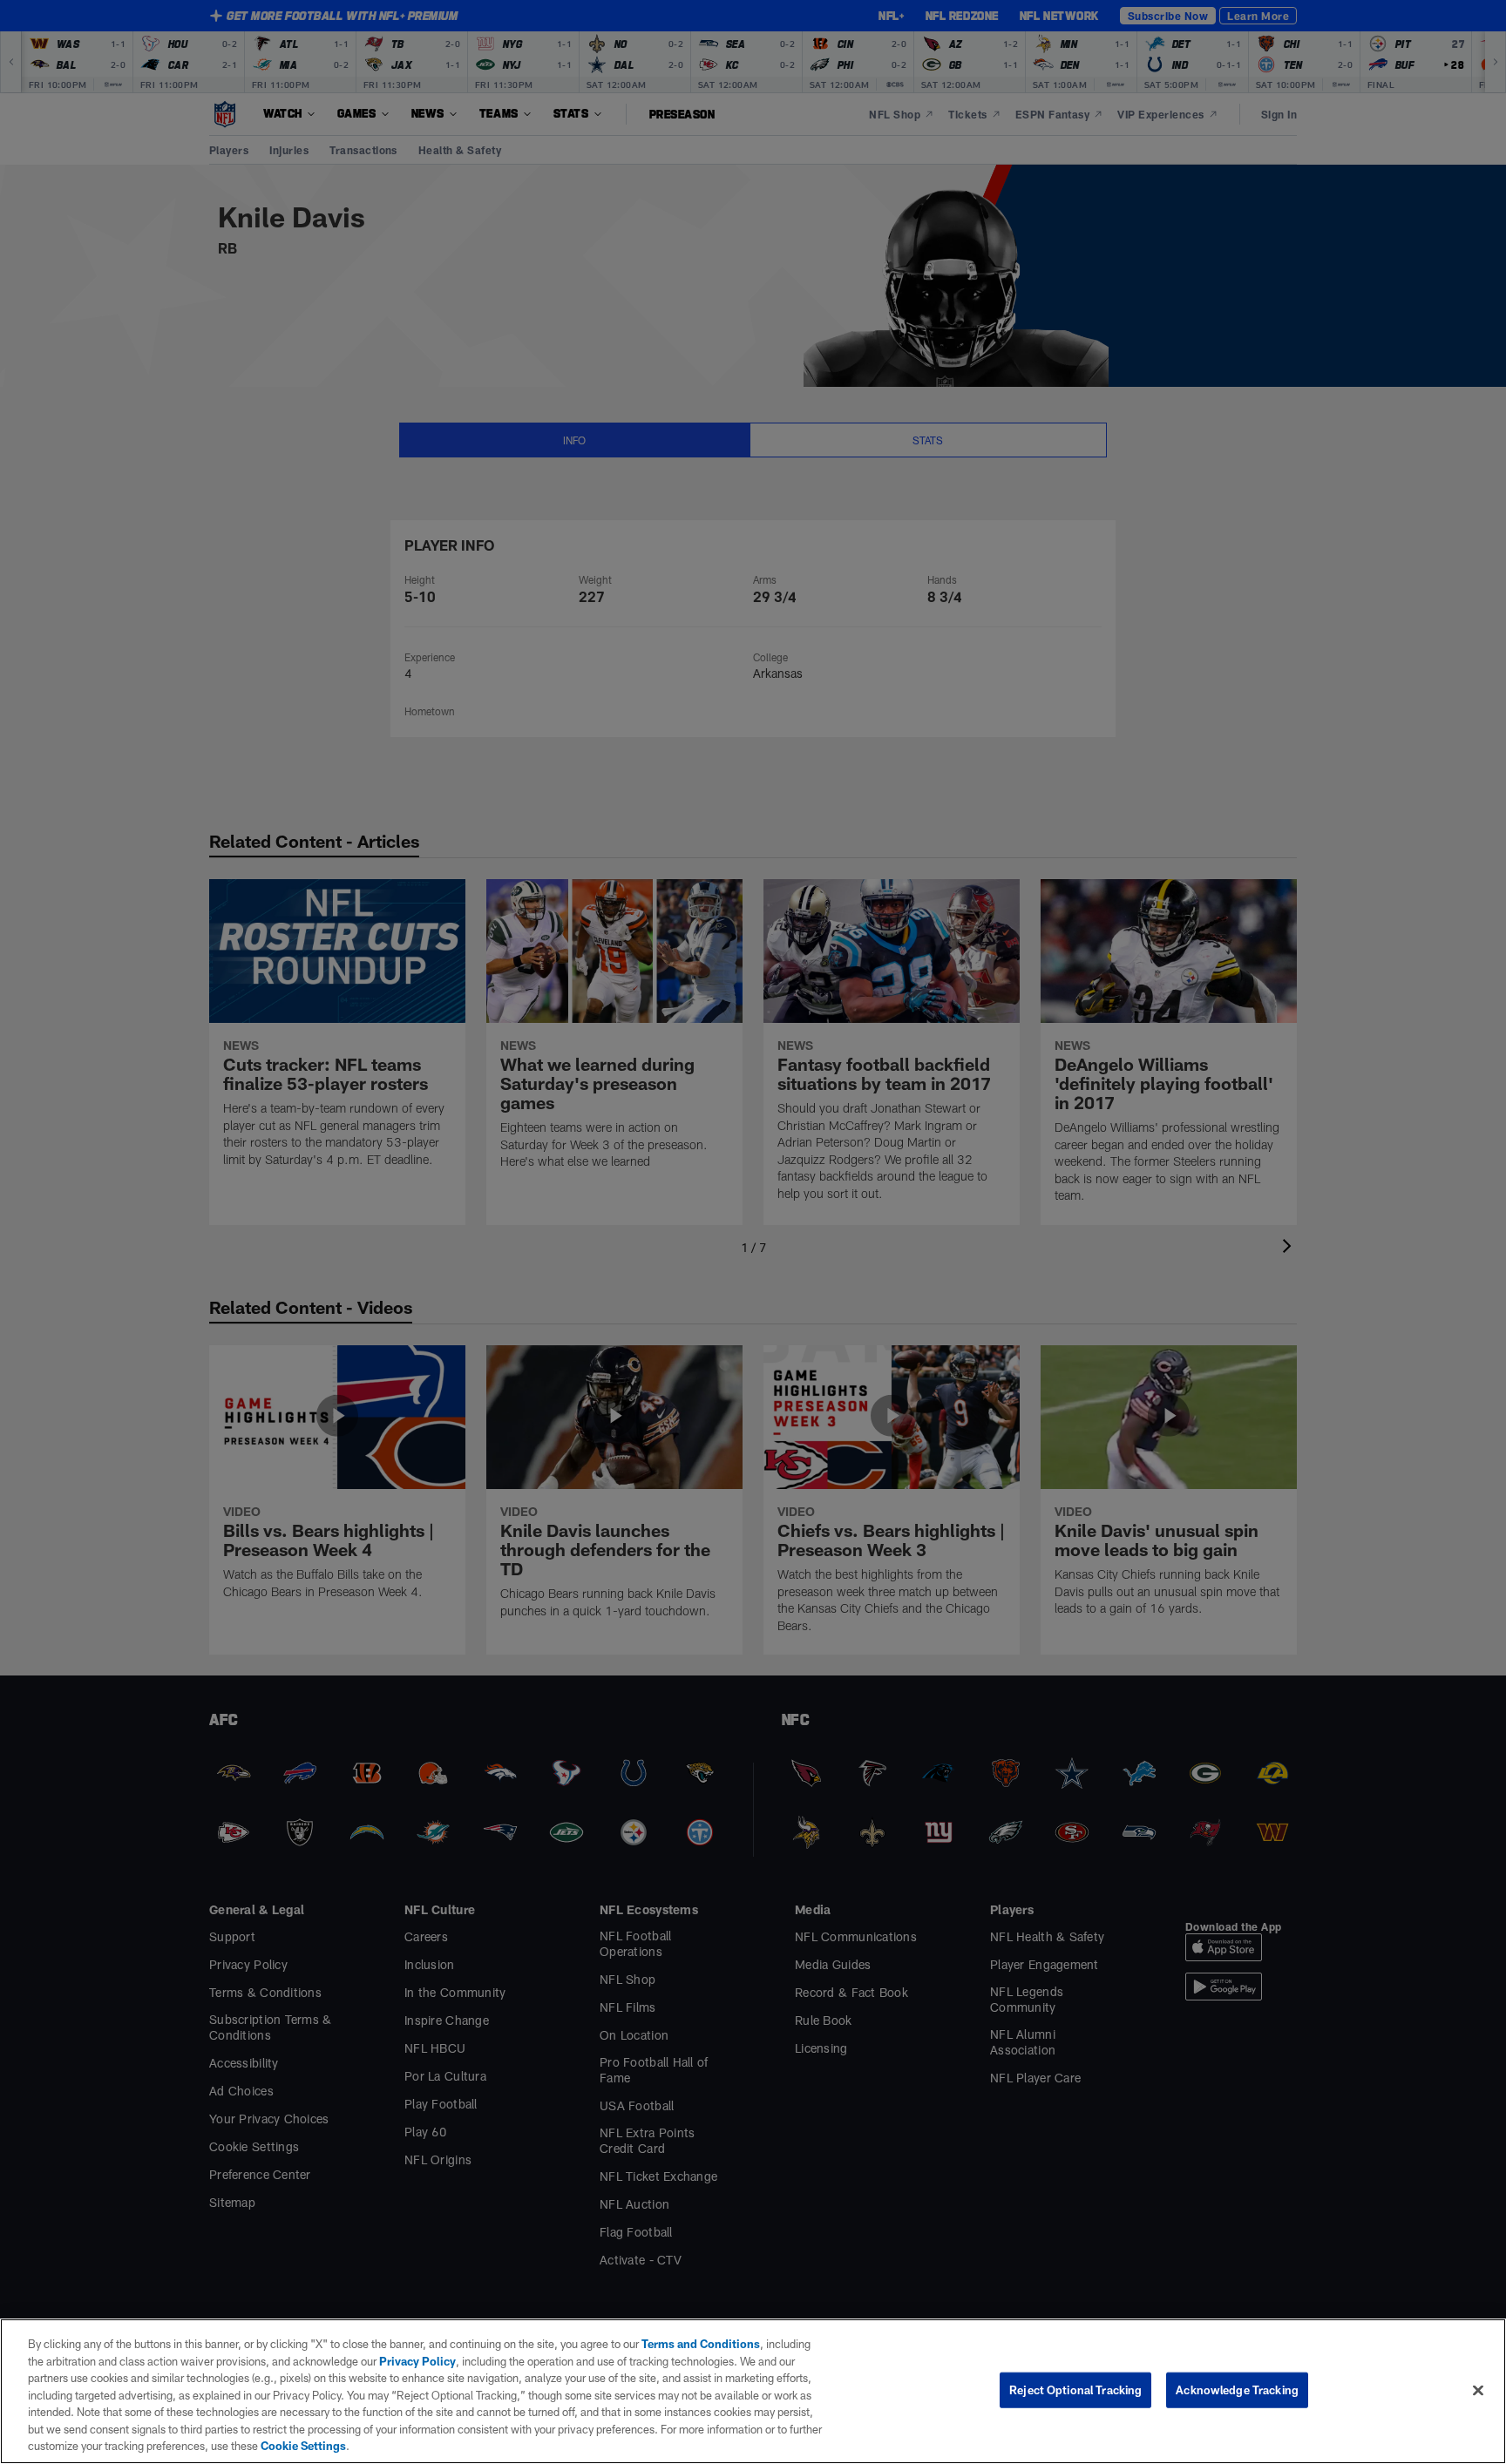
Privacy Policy (417, 2361)
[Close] (1478, 2390)
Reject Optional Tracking (1075, 2389)
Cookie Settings (303, 2446)
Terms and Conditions (701, 2344)
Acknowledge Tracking (1237, 2389)
